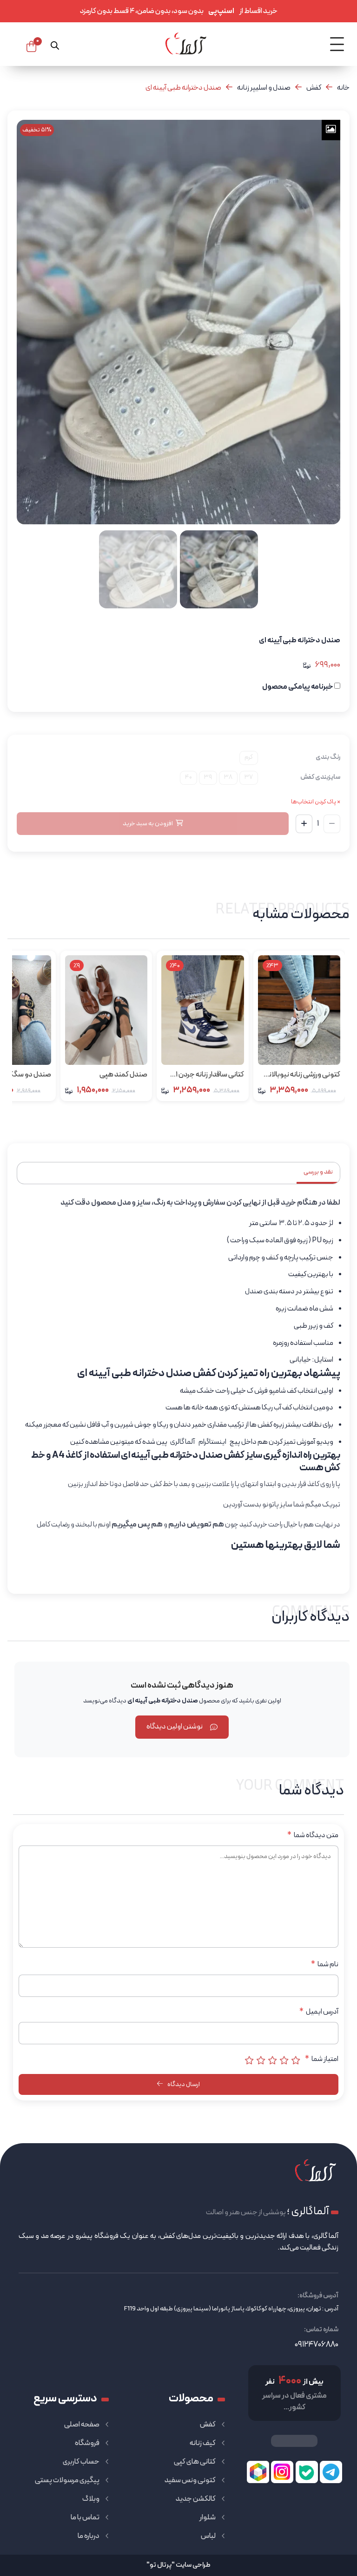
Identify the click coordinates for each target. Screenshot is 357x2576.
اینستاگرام (212, 1442)
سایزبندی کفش (320, 777)
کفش (314, 88)
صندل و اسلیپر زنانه (264, 88)
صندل (254, 1291)
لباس (208, 2536)
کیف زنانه (203, 2443)
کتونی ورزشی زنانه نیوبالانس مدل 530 (300, 1075)
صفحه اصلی (82, 2425)
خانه (343, 88)
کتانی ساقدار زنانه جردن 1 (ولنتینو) (210, 1075)
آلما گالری (182, 1442)
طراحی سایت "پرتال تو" (178, 2565)
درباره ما (89, 2536)
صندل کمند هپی (123, 1075)
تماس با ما (85, 2517)
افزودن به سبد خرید (148, 824)
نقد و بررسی (318, 1172)
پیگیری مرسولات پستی (67, 2480)
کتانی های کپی (195, 2462)
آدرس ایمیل (319, 2012)
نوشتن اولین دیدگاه (175, 1727)
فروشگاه (87, 2443)
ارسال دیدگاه (183, 2084)
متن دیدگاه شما (313, 1835)
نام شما (325, 1964)
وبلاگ (91, 2499)
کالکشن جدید (196, 2499)
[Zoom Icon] (331, 130)
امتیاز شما (322, 2059)
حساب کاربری (81, 2462)
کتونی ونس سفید (190, 2480)
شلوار (208, 2517)
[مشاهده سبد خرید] (31, 46)
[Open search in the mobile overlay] (55, 44)
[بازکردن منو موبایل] (337, 44)
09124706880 (317, 2344)
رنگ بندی (328, 757)
